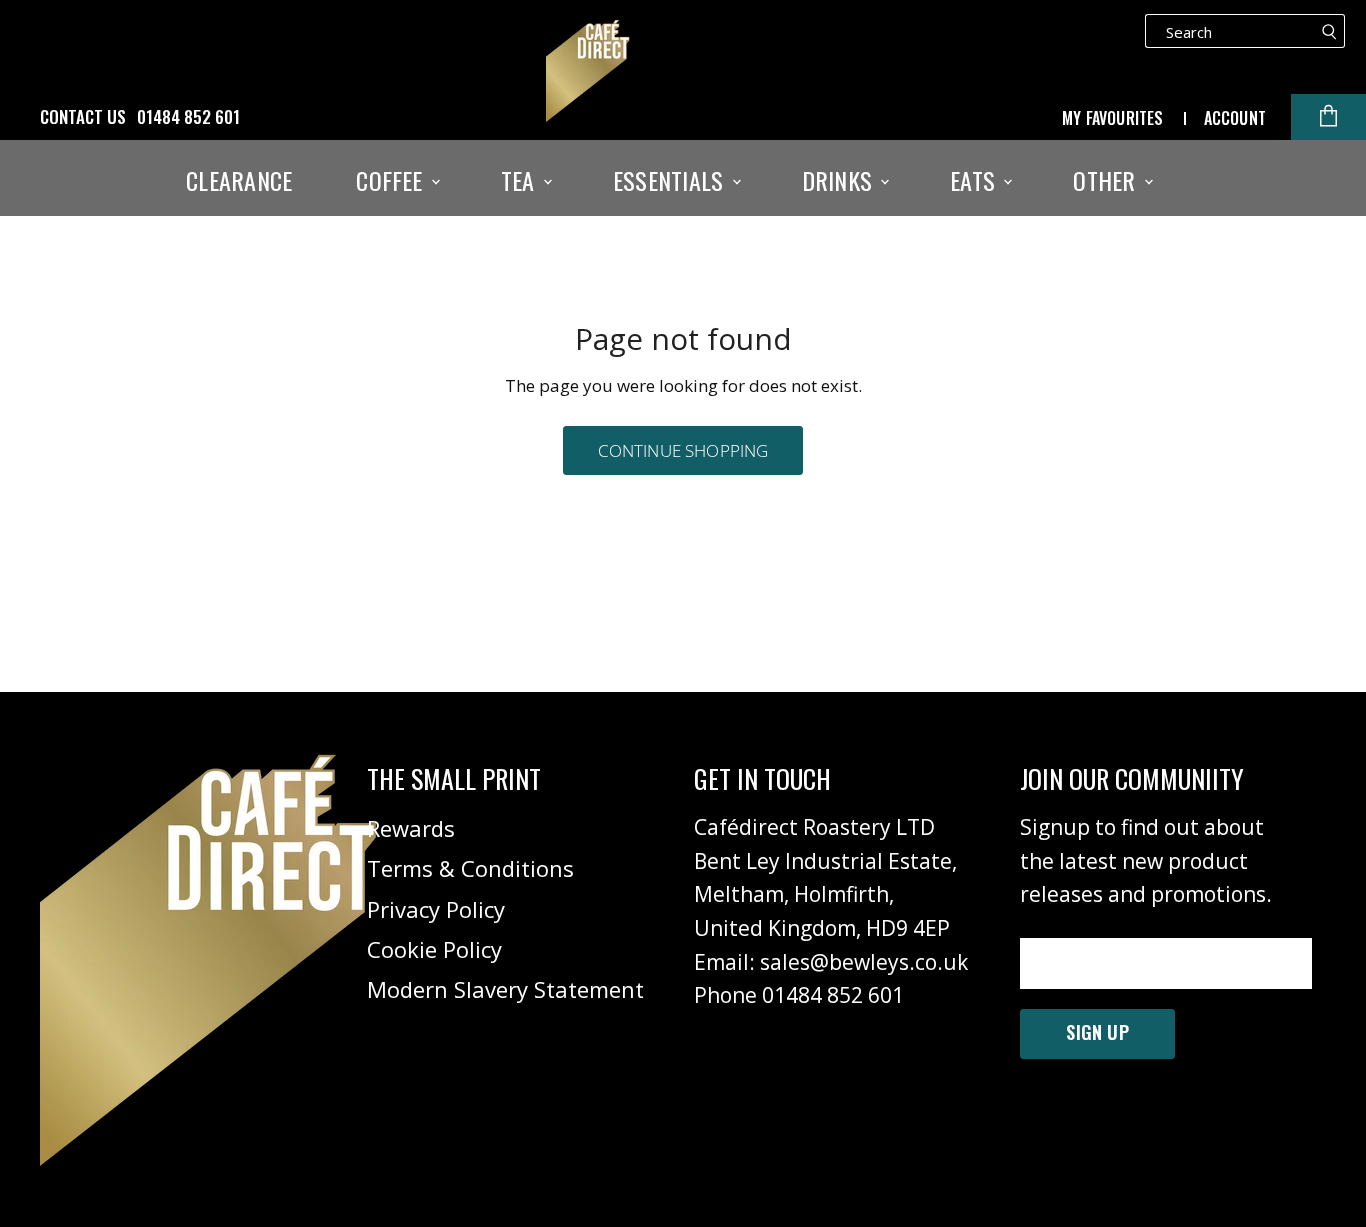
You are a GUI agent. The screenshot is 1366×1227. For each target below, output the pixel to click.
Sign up (1097, 1032)
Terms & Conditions (470, 868)
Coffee (392, 180)
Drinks (840, 180)
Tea (521, 180)
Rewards (411, 828)
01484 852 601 (188, 117)
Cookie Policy (434, 949)
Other (1107, 180)
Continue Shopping (683, 450)
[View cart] (1328, 117)
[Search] (1329, 31)
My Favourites (1112, 118)
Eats (975, 180)
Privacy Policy (436, 909)
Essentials (671, 180)
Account (1235, 118)
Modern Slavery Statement (505, 989)
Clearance (239, 180)
